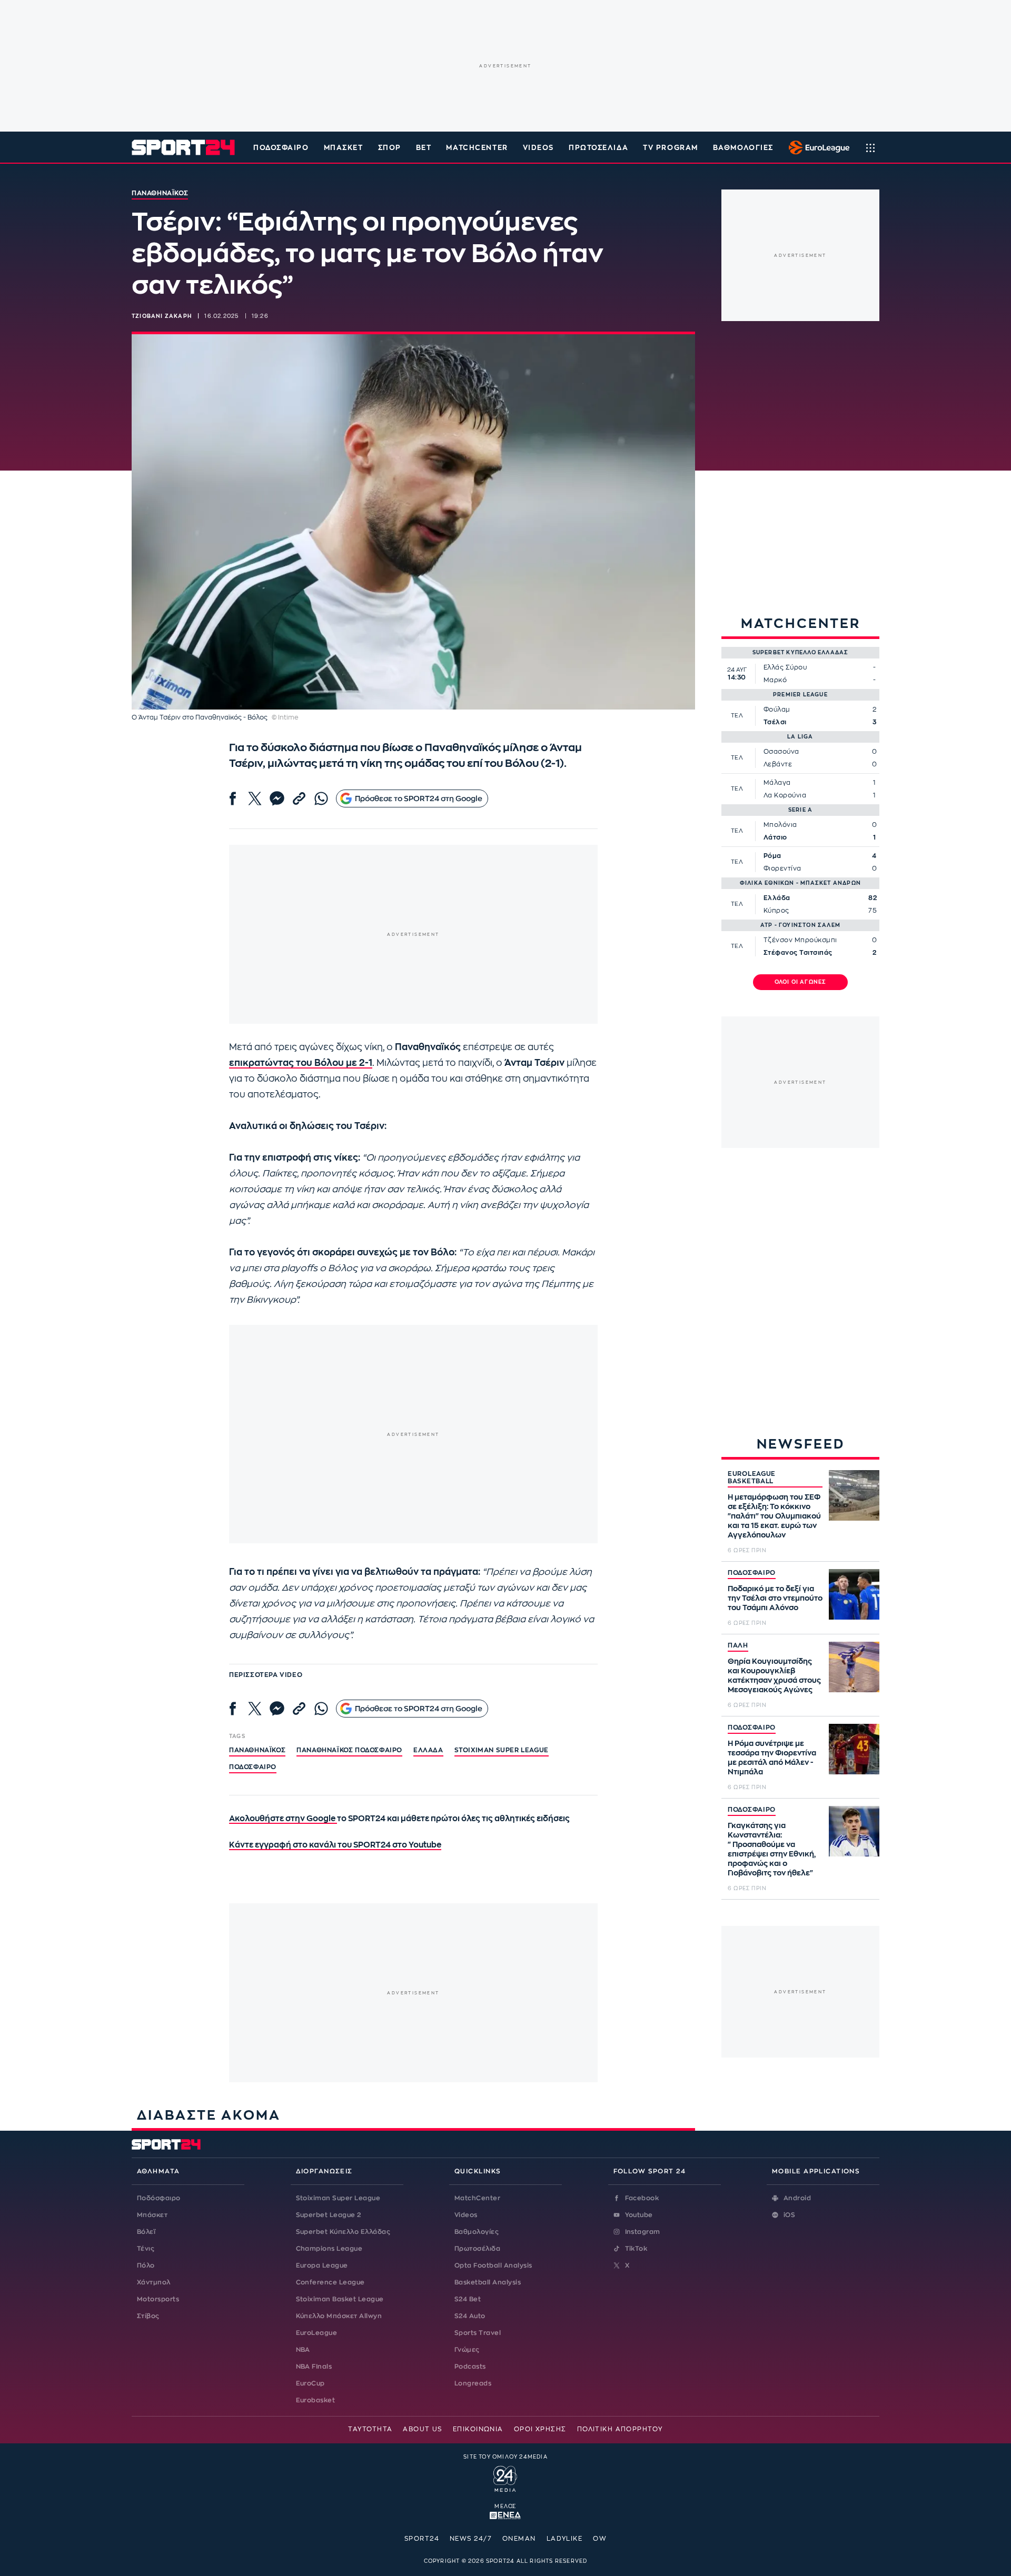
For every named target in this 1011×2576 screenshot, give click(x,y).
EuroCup (310, 2383)
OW (600, 2539)
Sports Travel (478, 2333)
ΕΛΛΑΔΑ (428, 1750)
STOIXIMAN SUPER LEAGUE (502, 1750)
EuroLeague (317, 2333)
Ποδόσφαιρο (281, 148)
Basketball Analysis (488, 2282)
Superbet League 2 (329, 2215)
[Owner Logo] (505, 2478)
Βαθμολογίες (477, 2232)
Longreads (473, 2383)
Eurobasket (316, 2400)
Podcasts (470, 2367)
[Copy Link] (299, 798)
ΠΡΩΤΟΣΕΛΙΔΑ (598, 148)
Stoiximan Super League (338, 2198)
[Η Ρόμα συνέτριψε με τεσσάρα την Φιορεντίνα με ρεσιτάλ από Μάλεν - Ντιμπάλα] (854, 1749)
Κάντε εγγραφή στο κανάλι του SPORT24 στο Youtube (335, 1845)
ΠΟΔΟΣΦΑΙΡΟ (752, 1573)
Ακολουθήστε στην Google (283, 1819)
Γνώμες (467, 2350)
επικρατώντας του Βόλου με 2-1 (301, 1063)
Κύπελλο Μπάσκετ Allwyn (339, 2316)
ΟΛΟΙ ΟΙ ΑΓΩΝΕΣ (801, 982)
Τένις (146, 2249)
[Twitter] (255, 798)
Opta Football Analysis (493, 2265)
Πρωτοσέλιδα (477, 2249)
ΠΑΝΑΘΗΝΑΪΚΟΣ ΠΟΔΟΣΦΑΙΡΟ (349, 1750)
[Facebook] (233, 798)
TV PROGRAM (671, 148)
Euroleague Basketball (816, 147)
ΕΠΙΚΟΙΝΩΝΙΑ (478, 2429)
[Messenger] (277, 798)
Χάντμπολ (154, 2282)
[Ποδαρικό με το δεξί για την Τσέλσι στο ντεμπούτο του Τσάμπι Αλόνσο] (854, 1594)
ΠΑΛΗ (738, 1645)
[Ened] (505, 2514)
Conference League (330, 2282)
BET (424, 148)
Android (797, 2198)
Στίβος (148, 2316)
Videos (466, 2215)
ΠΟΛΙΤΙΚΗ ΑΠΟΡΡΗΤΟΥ (620, 2429)
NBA (303, 2350)
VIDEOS (538, 148)
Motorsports (158, 2299)
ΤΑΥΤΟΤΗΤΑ (370, 2429)
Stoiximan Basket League (340, 2299)
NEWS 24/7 (471, 2539)
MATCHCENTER (477, 148)
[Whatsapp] (321, 798)
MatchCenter (477, 2198)
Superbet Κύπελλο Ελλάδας (343, 2232)
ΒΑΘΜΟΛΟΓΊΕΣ (743, 148)
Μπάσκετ (344, 148)
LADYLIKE (565, 2539)
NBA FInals (314, 2367)
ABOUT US (423, 2429)
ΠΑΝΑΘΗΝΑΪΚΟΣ (257, 1750)
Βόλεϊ (146, 2232)
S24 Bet (468, 2299)
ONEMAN (519, 2539)
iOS (789, 2215)
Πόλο (146, 2265)
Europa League (322, 2265)
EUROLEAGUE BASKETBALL (752, 1477)
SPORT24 (422, 2539)
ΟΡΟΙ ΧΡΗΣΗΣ (540, 2429)
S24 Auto (470, 2316)
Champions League (329, 2249)
